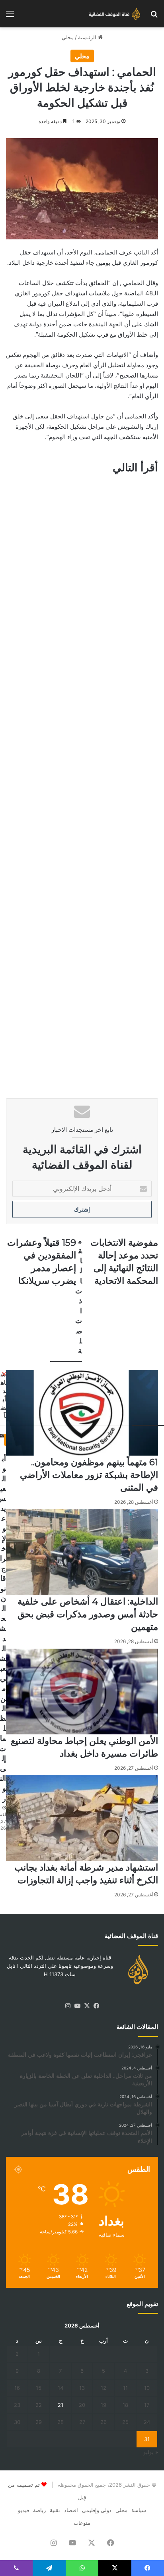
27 (82, 2422)
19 (103, 2405)
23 (17, 2405)
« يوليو (151, 2452)
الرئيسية (88, 37)
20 (82, 2405)
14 (61, 2388)
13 (82, 2388)
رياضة (39, 2510)
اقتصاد (71, 2510)
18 (125, 2405)
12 (103, 2388)
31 (147, 2439)
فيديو (23, 2510)
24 (147, 2422)
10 (147, 2388)
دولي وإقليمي (97, 2510)
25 (125, 2422)
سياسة (139, 2510)
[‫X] (87, 2006)
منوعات (82, 2523)
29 (39, 2422)
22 (39, 2405)
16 (17, 2388)
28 (61, 2422)
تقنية (55, 2510)
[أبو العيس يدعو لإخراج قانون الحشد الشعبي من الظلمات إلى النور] (3, 1442)
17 (147, 2405)
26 (103, 2422)
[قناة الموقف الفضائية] (112, 14)
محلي (68, 37)
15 (39, 2388)
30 (17, 2422)
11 (125, 2388)
